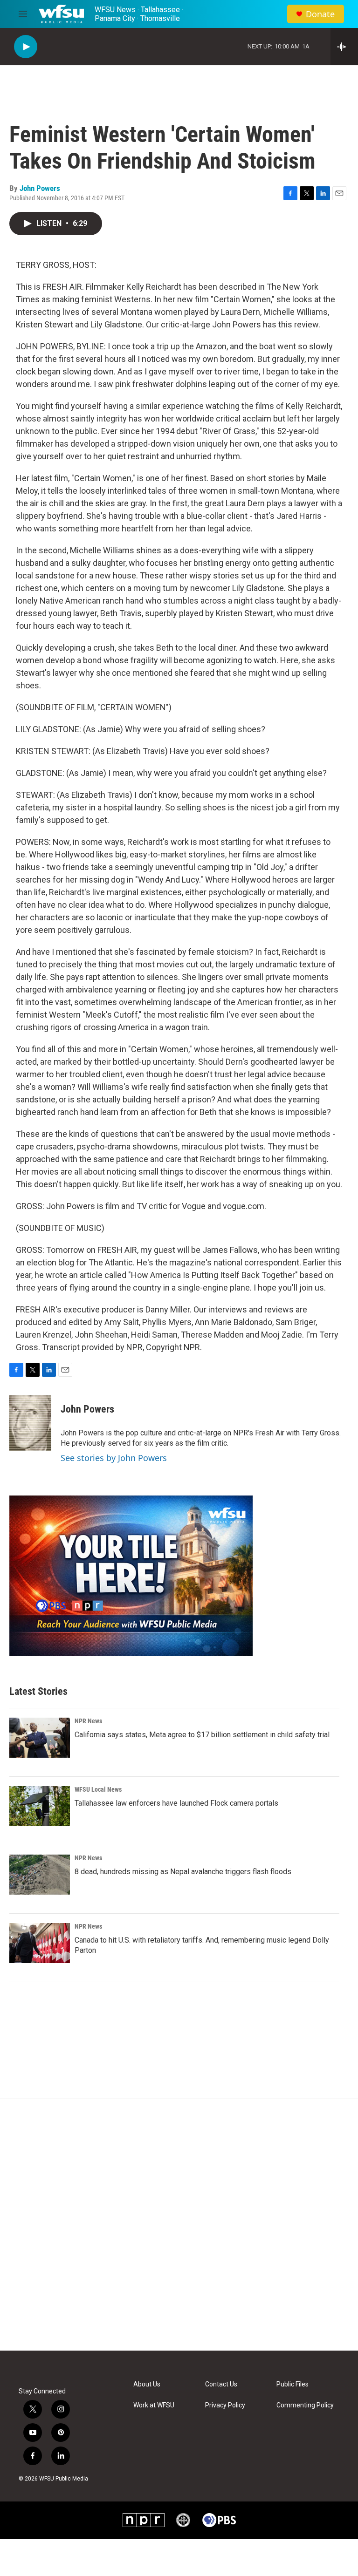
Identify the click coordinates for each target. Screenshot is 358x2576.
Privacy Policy (225, 2405)
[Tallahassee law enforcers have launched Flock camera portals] (40, 1806)
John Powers (40, 188)
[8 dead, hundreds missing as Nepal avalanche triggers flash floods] (40, 1875)
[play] (26, 47)
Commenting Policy (305, 2405)
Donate (320, 14)
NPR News (88, 1721)
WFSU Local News (98, 1789)
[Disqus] (179, 2225)
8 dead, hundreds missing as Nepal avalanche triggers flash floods (183, 1872)
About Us (147, 2384)
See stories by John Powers (114, 1458)
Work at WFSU (154, 2405)
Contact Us (221, 2384)
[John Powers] (30, 1423)
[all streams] (344, 47)
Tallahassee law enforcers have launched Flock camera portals (176, 1803)
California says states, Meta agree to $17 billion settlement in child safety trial (202, 1735)
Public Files (293, 2384)
